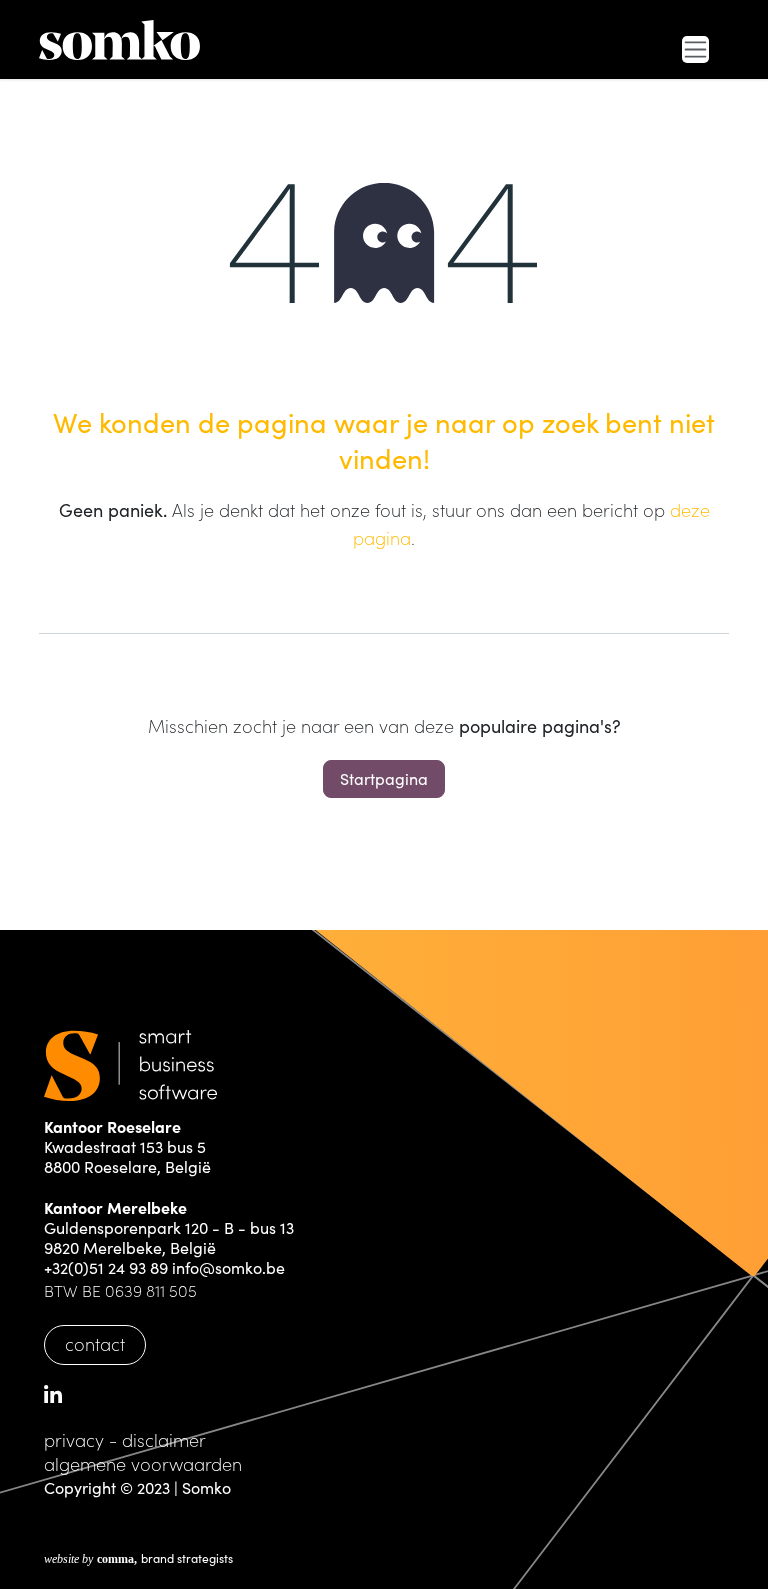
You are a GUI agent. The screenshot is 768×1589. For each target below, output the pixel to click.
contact (95, 1343)
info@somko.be (228, 1267)
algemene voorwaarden (143, 1463)
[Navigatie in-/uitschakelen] (695, 49)
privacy (74, 1439)
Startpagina (384, 778)
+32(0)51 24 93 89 (106, 1267)
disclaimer (164, 1439)
